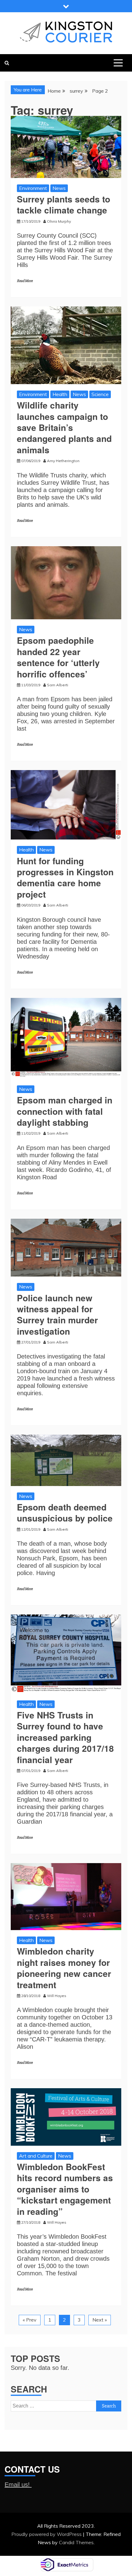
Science (100, 394)
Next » (100, 2320)
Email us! (18, 2485)
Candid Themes (76, 2542)
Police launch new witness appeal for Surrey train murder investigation (57, 1314)
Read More (25, 281)
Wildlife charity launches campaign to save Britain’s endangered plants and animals (64, 427)
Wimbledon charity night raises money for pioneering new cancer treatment (64, 1968)
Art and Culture (36, 2156)
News (59, 188)
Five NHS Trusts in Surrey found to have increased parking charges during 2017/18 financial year (65, 1737)
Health (60, 394)
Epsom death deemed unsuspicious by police (65, 1512)
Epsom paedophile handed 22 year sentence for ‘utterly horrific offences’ (58, 657)
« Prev (30, 2320)
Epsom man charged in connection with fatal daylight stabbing (65, 1111)
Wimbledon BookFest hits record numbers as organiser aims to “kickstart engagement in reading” (65, 2189)
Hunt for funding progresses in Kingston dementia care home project (65, 877)
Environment (33, 188)
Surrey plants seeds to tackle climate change (64, 204)
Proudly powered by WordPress (47, 2534)
